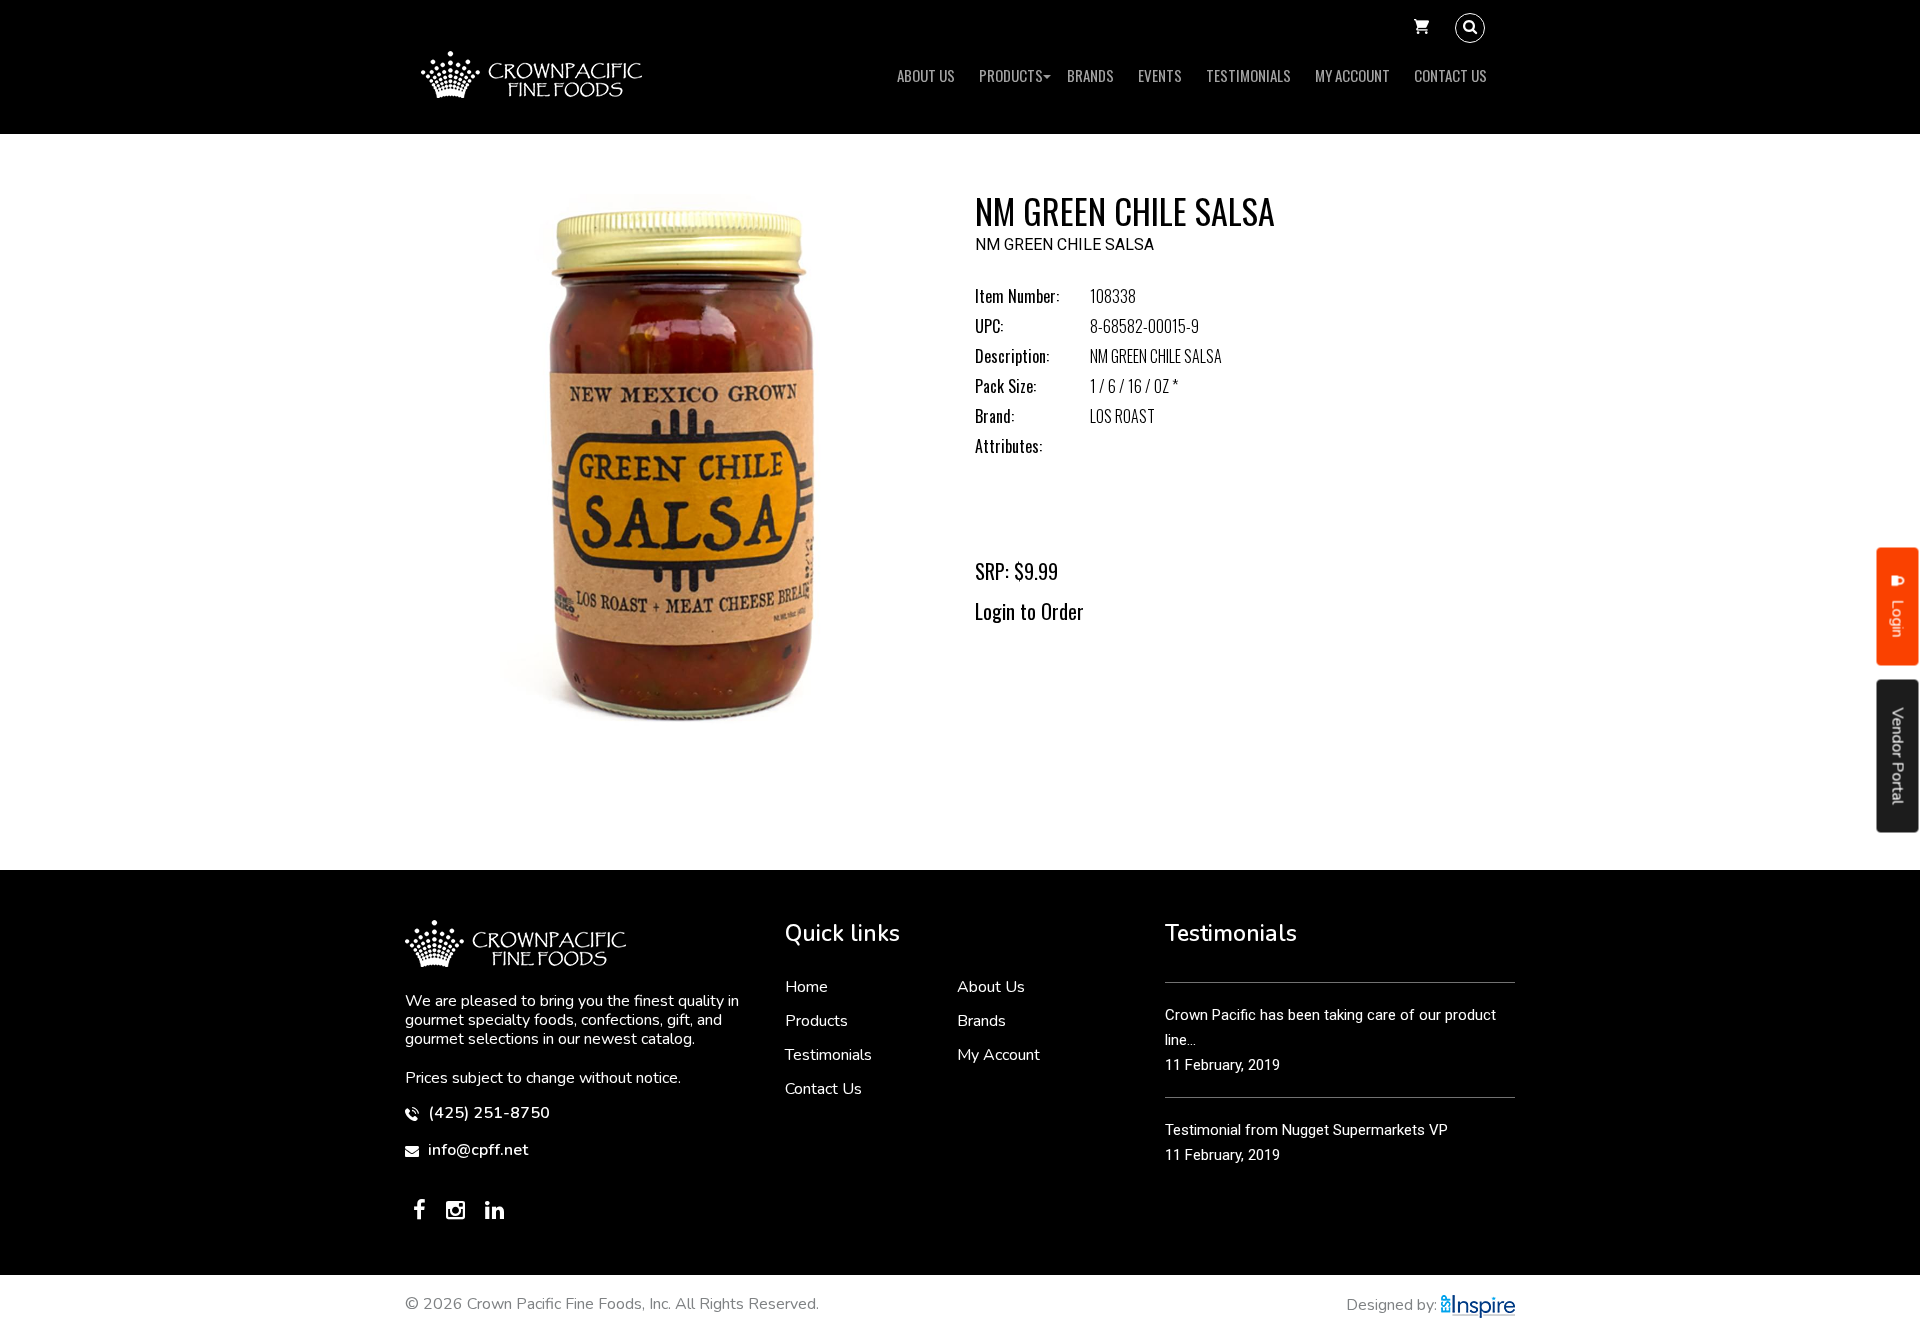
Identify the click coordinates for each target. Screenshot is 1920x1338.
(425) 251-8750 (487, 1113)
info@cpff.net (476, 1150)
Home (806, 987)
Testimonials (1248, 75)
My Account (1352, 75)
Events (1160, 75)
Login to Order (1029, 611)
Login (1898, 617)
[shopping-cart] (1421, 28)
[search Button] (1470, 28)
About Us (926, 75)
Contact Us (1450, 75)
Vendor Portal (1898, 756)
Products (1011, 75)
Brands (1090, 75)
